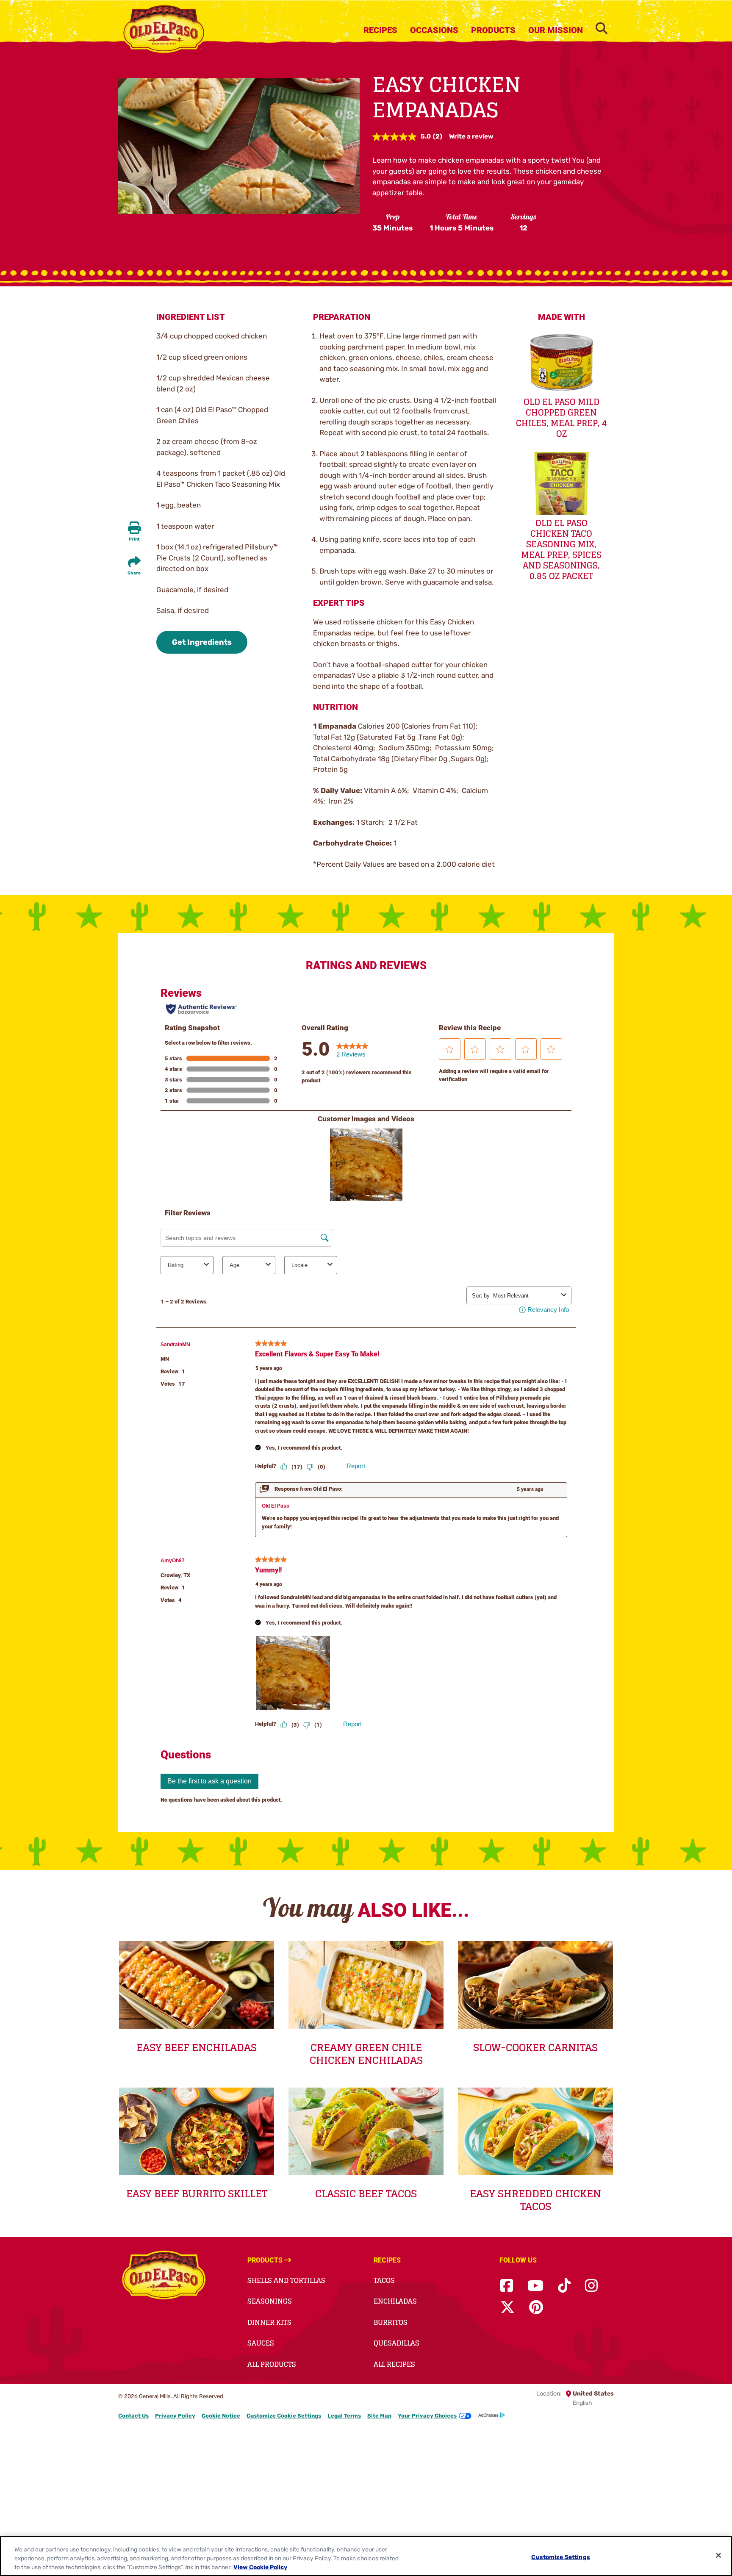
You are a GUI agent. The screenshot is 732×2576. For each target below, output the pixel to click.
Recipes (380, 30)
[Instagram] (591, 2286)
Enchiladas (395, 2301)
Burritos (391, 2322)
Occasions (434, 30)
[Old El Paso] (164, 2277)
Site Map (379, 2416)
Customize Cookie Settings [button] (284, 2416)
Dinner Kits (269, 2322)
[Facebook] (507, 2286)
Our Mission (556, 30)
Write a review (471, 136)
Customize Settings (561, 2557)
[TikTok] (564, 2286)
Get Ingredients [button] (202, 642)
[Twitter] (507, 2308)
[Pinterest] (536, 2308)
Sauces (261, 2343)
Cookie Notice (221, 2416)
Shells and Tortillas (286, 2280)
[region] (366, 2556)
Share (134, 573)
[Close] (718, 2555)
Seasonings (270, 2301)
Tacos (384, 2280)
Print (134, 539)
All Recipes (394, 2364)
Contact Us (133, 2416)
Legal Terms (344, 2416)
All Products (272, 2364)
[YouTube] (535, 2286)
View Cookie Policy (260, 2567)
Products (493, 30)
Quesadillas (396, 2343)
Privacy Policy (175, 2416)
